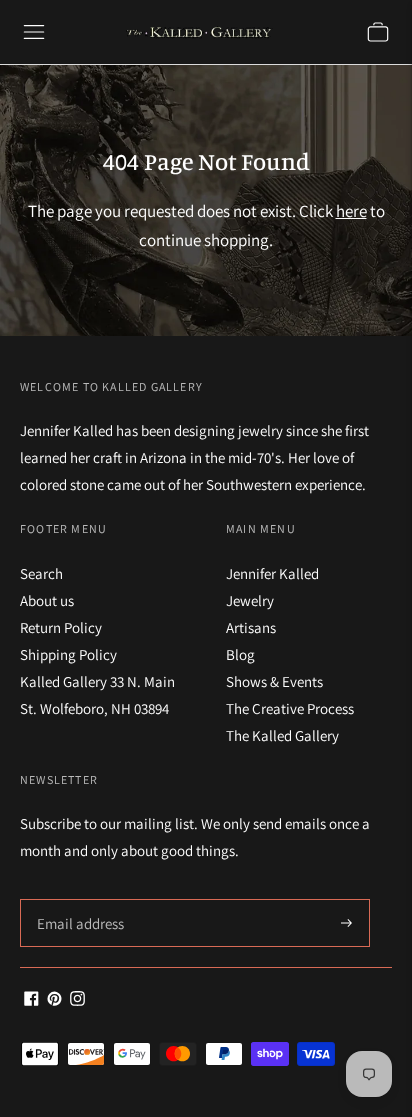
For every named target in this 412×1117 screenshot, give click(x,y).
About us (47, 600)
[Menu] (34, 32)
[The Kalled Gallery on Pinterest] (54, 1000)
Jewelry (250, 600)
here (351, 211)
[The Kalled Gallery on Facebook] (31, 1000)
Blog (240, 654)
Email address (77, 899)
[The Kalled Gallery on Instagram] (77, 1000)
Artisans (251, 627)
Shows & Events (274, 681)
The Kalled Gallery (282, 735)
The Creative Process (290, 708)
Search (41, 573)
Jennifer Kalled (272, 573)
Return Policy (61, 627)
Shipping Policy (68, 654)
